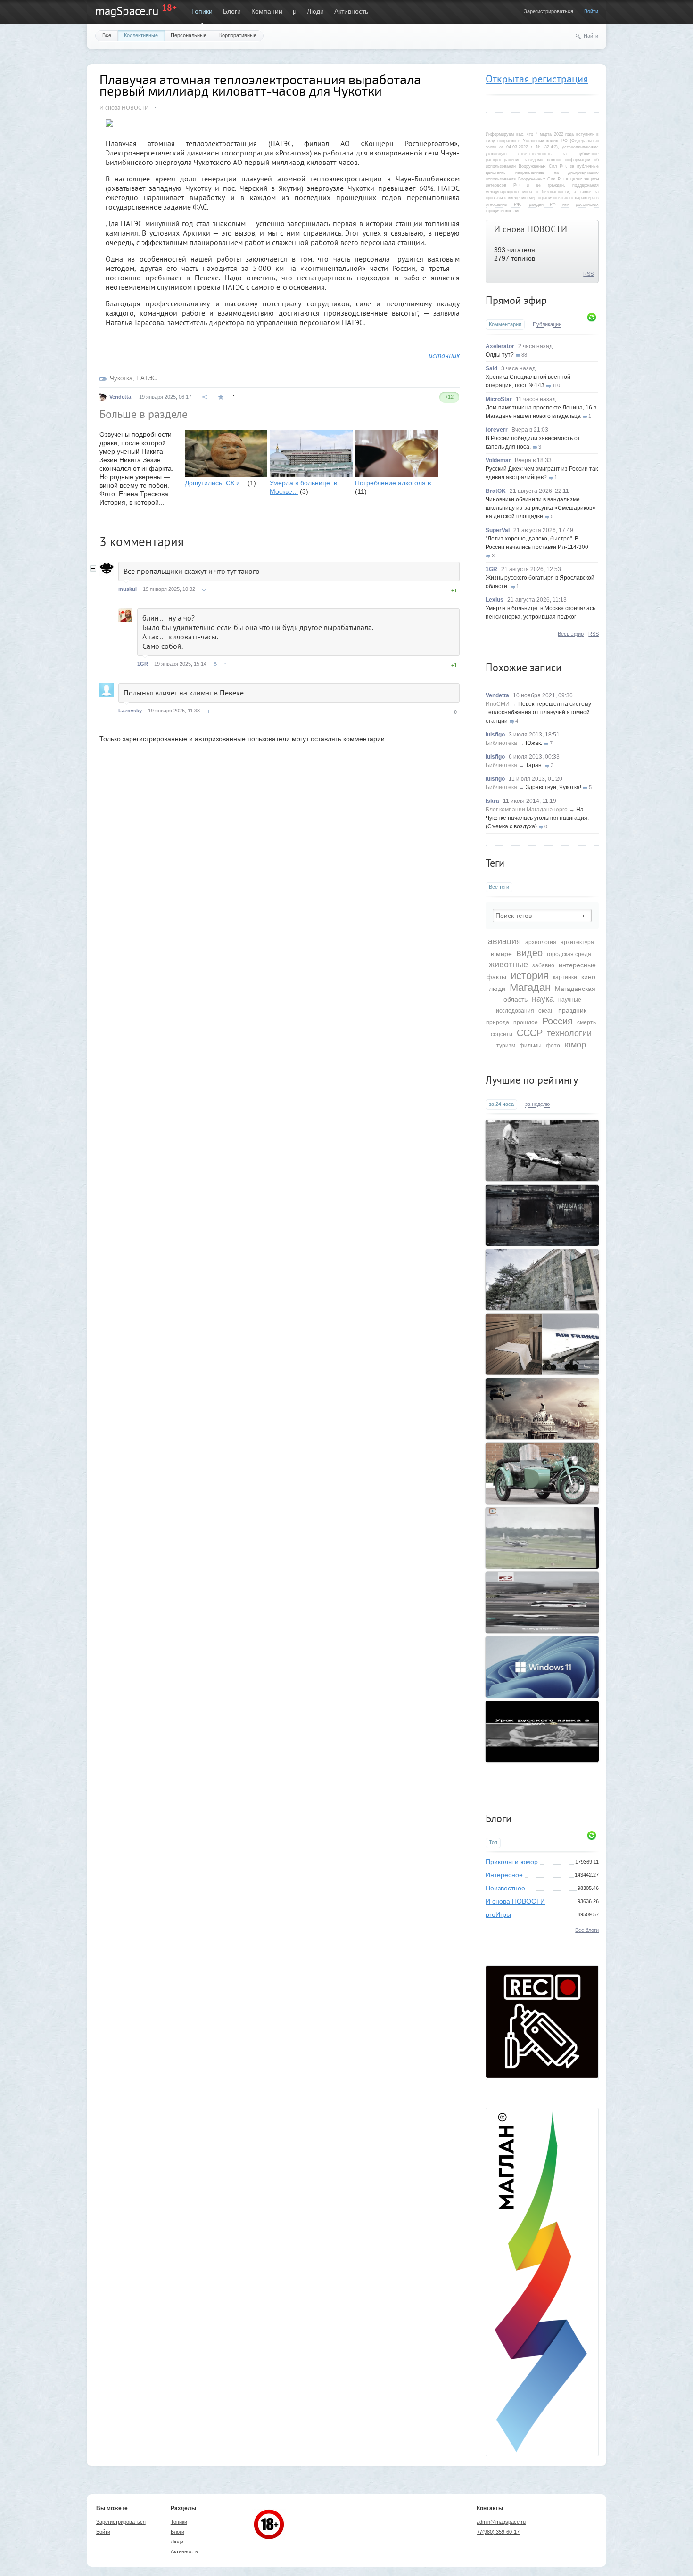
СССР (530, 1033)
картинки (565, 977)
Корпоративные (238, 35)
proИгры (498, 1914)
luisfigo (495, 735)
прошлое (526, 1022)
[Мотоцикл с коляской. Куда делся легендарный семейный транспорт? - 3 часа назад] (542, 1473)
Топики (202, 11)
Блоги (232, 11)
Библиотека (501, 743)
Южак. (534, 743)
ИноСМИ (498, 704)
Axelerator (500, 346)
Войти (591, 11)
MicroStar (499, 399)
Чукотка (121, 378)
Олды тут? (500, 355)
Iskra (492, 801)
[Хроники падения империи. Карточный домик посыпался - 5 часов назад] (542, 1409)
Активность (351, 11)
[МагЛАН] (542, 2076)
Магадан (530, 987)
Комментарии (505, 324)
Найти (591, 36)
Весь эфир (571, 634)
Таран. (534, 765)
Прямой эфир (516, 300)
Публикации (547, 324)
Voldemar (498, 460)
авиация (504, 941)
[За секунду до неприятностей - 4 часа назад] (542, 1538)
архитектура (577, 942)
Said (491, 368)
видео (529, 953)
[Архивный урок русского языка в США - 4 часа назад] (542, 1732)
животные (508, 965)
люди (497, 989)
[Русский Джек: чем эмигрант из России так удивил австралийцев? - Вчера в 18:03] (542, 1151)
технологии (569, 1033)
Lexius (495, 600)
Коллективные (141, 35)
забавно (543, 965)
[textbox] (542, 916)
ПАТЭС (146, 378)
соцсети (502, 1034)
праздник (572, 1010)
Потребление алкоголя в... (396, 483)
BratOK (496, 491)
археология (541, 942)
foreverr (497, 430)
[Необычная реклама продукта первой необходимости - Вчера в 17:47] (542, 1215)
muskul (128, 589)
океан (546, 1011)
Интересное (504, 1875)
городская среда (569, 954)
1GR (491, 569)
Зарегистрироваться (549, 11)
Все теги (499, 887)
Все (107, 35)
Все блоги (587, 1930)
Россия (557, 1021)
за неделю (537, 1104)
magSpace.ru (127, 11)
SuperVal (498, 530)
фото (553, 1046)
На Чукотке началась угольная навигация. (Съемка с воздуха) (537, 818)
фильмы (531, 1046)
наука (543, 999)
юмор (575, 1045)
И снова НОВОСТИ (531, 229)
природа (498, 1022)
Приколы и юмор (512, 1862)
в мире (501, 954)
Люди (315, 11)
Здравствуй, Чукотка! (553, 787)
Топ (493, 1842)
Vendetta (497, 695)
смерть (586, 1022)
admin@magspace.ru (501, 2522)
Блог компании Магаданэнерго (527, 810)
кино (588, 977)
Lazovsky (130, 711)
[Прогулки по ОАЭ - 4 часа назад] (542, 1603)
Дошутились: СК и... (215, 483)
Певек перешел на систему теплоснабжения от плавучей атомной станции (538, 712)
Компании (267, 11)
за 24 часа (501, 1104)
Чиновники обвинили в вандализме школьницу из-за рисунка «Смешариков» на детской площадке (540, 508)
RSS (588, 274)
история (530, 976)
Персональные (189, 35)
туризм (506, 1046)
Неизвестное (505, 1888)
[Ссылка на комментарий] (204, 589)
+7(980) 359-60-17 (498, 2532)
